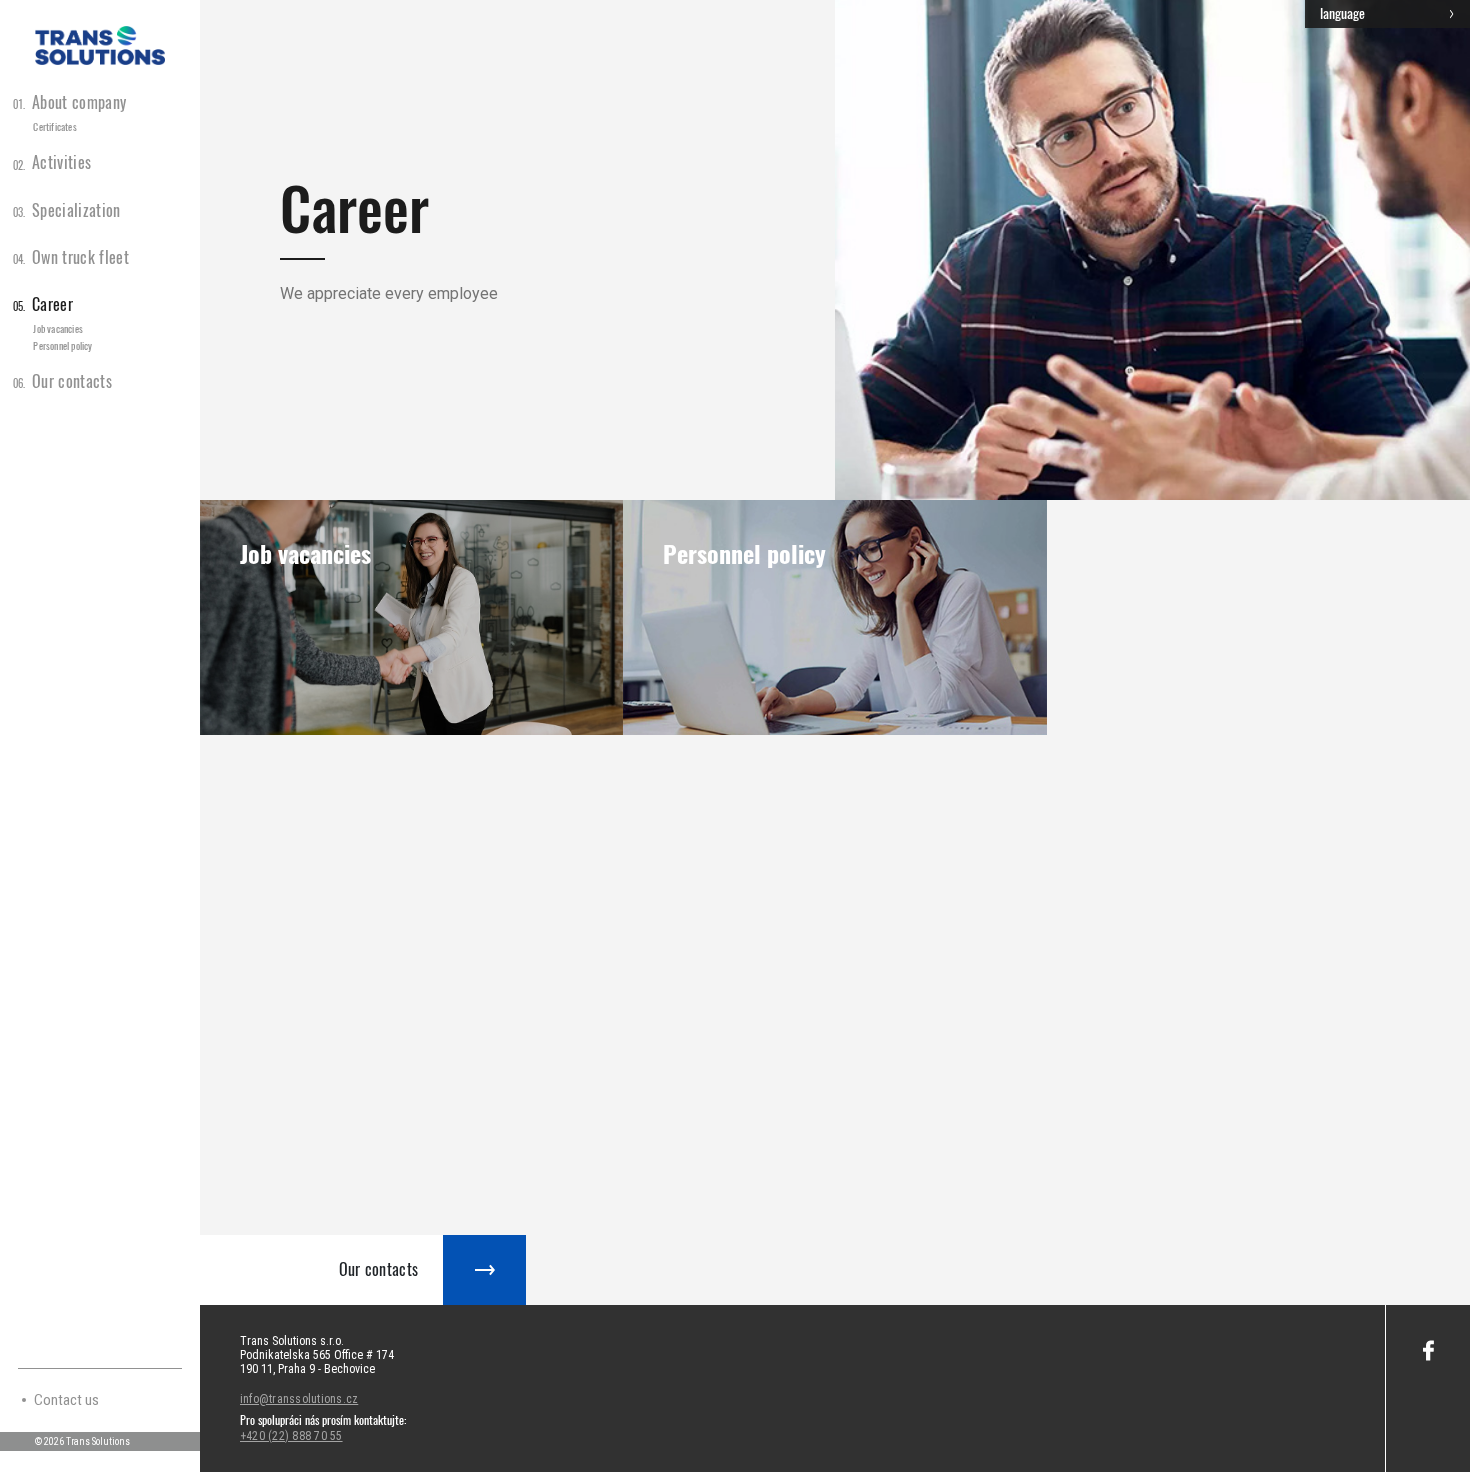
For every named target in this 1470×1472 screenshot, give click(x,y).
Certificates (54, 127)
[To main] (100, 45)
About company (70, 102)
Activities (52, 162)
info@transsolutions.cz (299, 1399)
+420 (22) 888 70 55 (291, 1436)
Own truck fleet (71, 257)
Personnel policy (62, 346)
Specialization (67, 210)
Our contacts (62, 381)
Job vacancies (58, 329)
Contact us (66, 1400)
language (1342, 13)
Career (43, 304)
